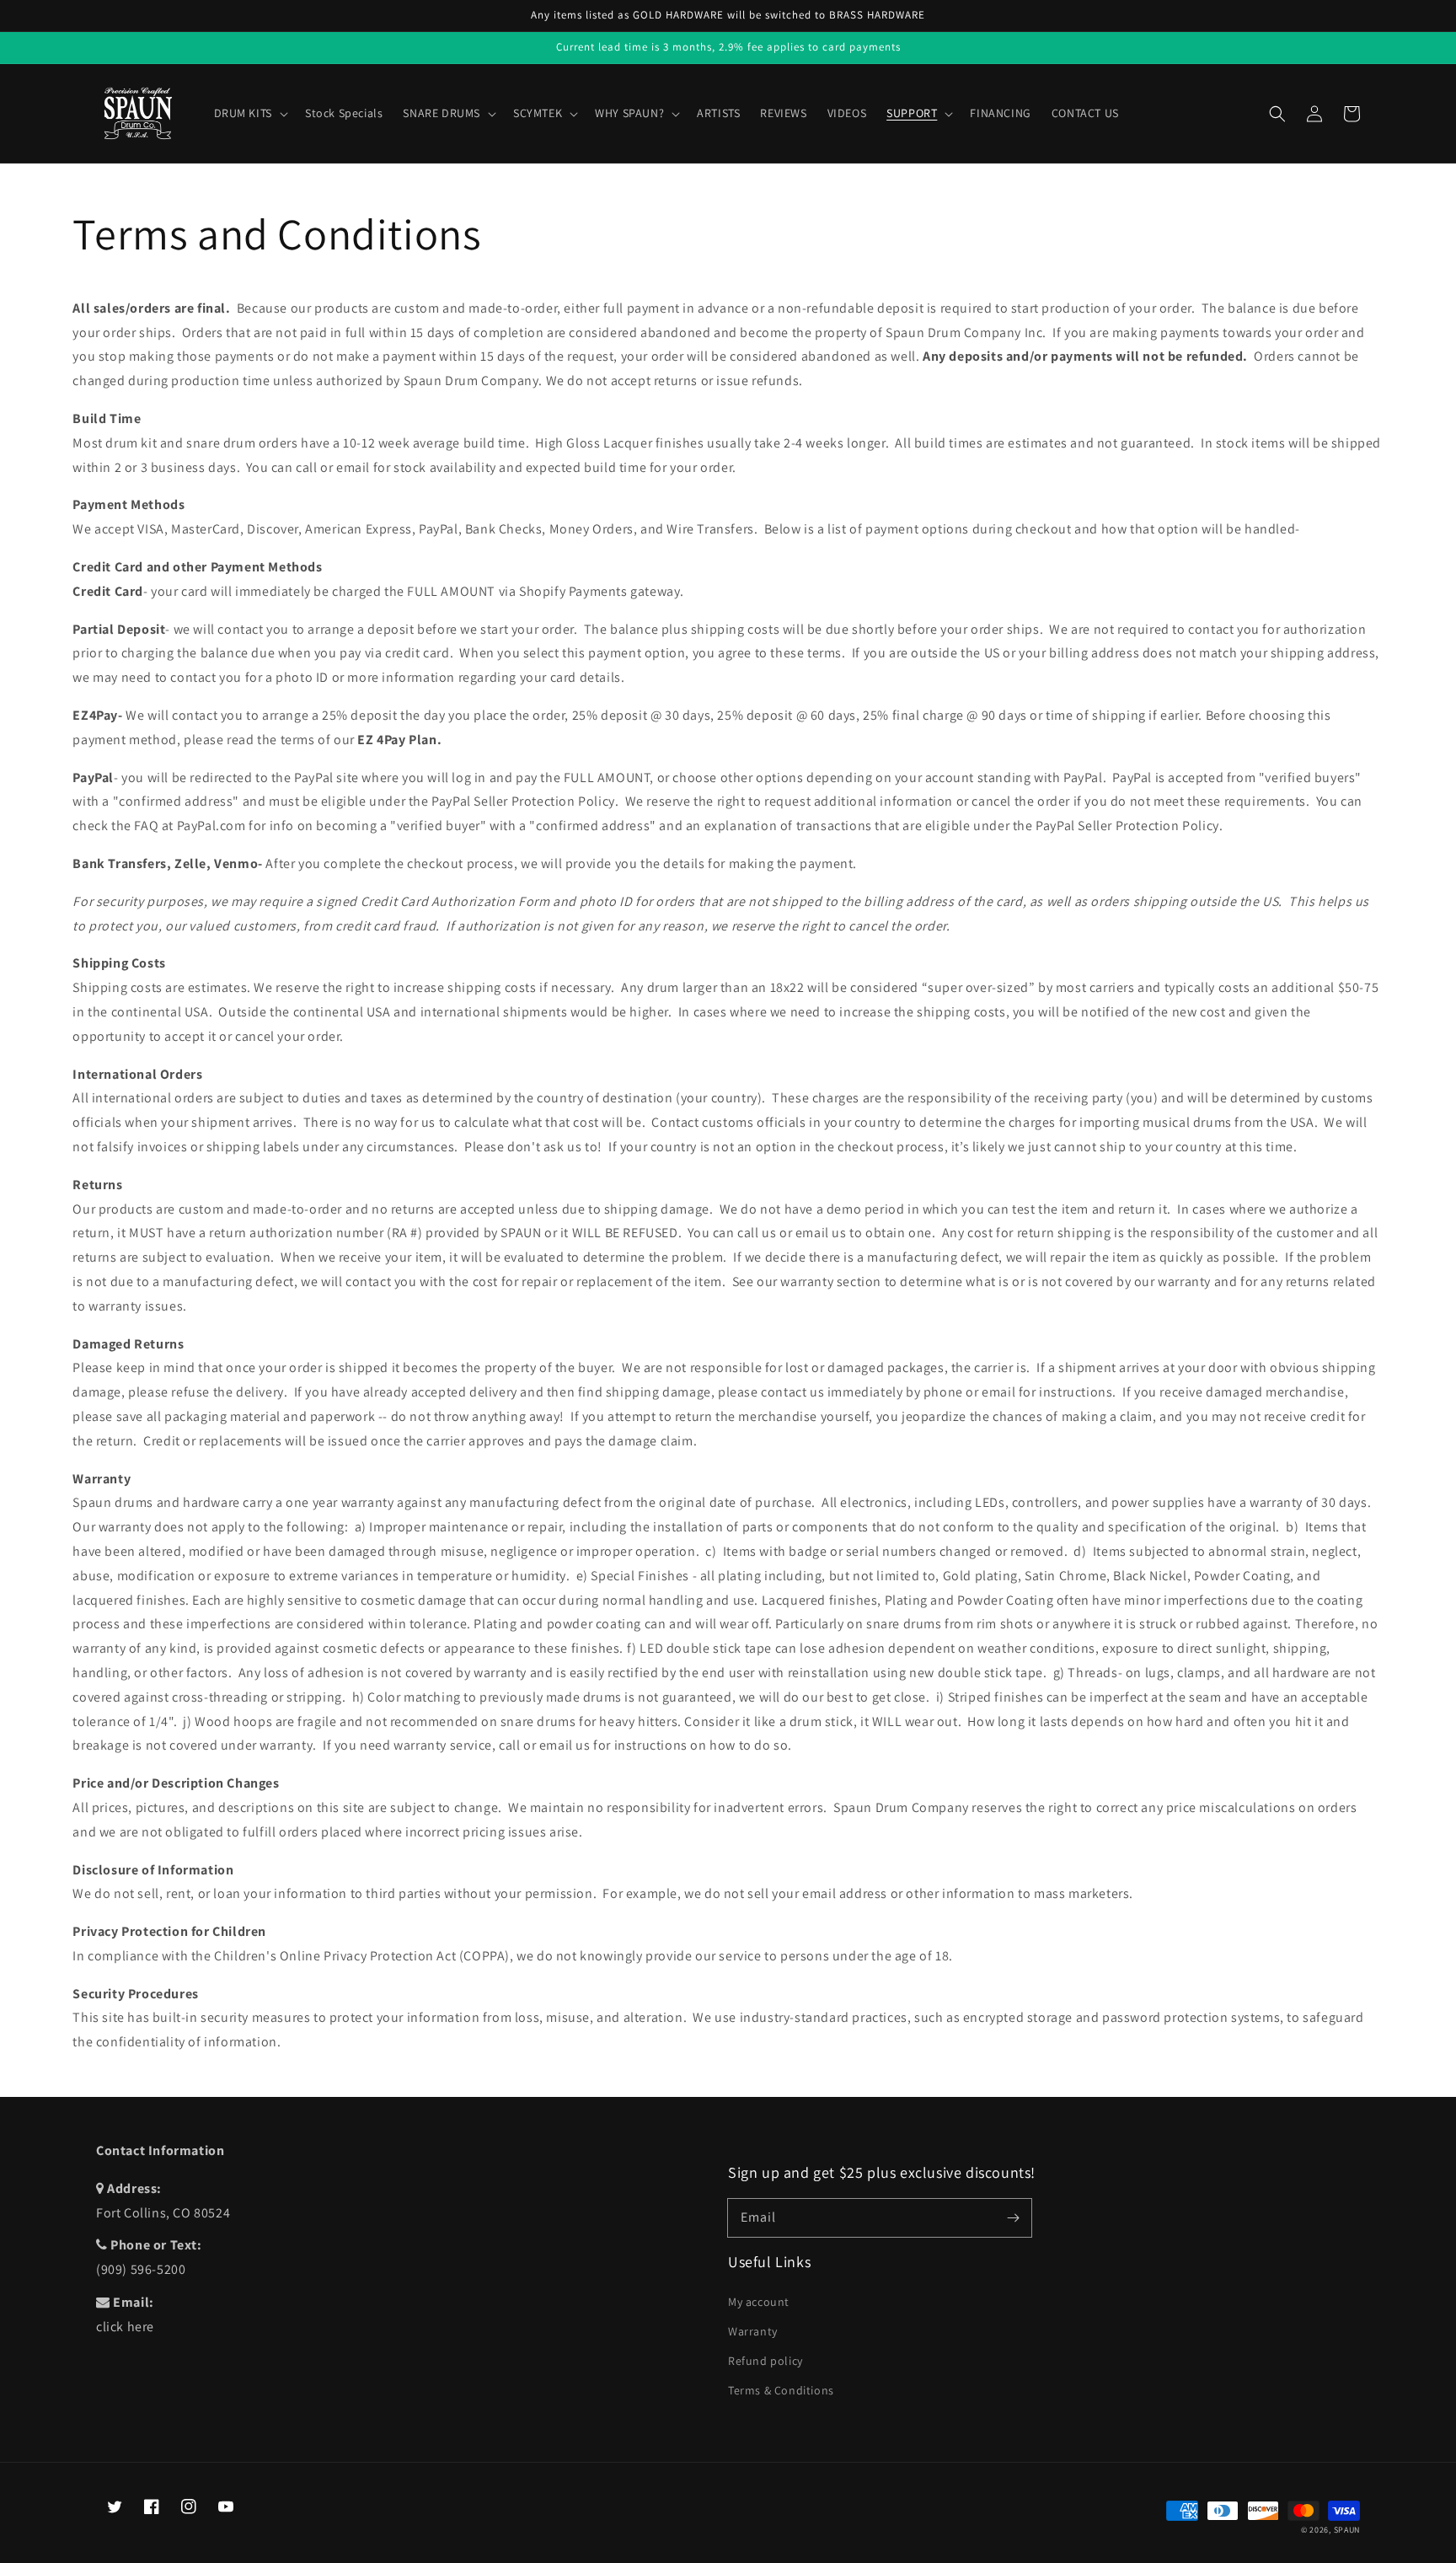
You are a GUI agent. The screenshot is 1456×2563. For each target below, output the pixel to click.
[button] (1277, 114)
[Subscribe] (1013, 2217)
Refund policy (765, 2361)
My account (759, 2302)
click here (125, 2327)
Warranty (753, 2331)
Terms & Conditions (781, 2390)
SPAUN (1347, 2530)
